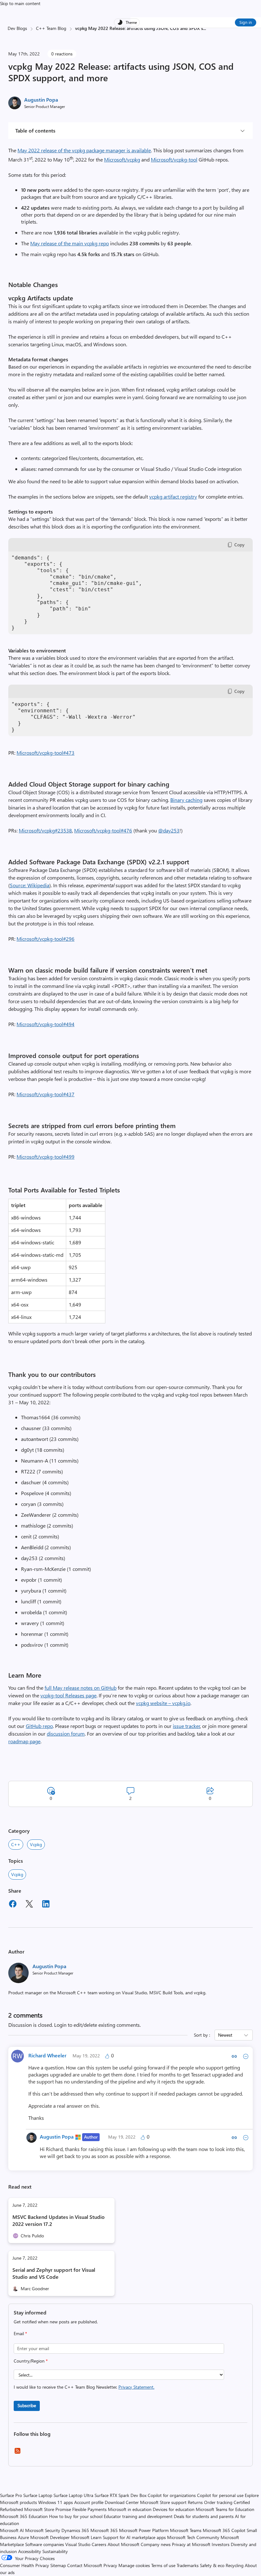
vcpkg (17, 1874)
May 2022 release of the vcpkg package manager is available (84, 150)
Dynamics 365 (75, 2530)
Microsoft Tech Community (193, 2537)
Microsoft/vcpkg (122, 159)
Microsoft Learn (86, 2537)
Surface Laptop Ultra (73, 2495)
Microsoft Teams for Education (225, 2509)
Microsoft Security (43, 2530)
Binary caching (186, 800)
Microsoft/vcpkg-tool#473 (46, 753)
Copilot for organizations (172, 2495)
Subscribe (27, 2405)
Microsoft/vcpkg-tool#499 (46, 1157)
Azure (23, 2537)
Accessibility (30, 2551)
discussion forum (66, 1734)
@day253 (169, 830)
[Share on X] (29, 1905)
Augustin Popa (41, 100)
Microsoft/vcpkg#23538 (45, 830)
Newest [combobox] (225, 2035)
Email (20, 2333)
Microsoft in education (130, 2509)
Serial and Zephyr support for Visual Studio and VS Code (54, 2273)
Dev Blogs (17, 28)
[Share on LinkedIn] (46, 1905)
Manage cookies (134, 2565)
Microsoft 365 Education (24, 2516)
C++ (16, 1844)
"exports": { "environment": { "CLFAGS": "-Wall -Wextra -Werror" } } (74, 717)
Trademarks (188, 2565)
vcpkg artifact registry (173, 496)
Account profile (89, 2502)
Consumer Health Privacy (25, 2565)
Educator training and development (138, 2516)
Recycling (235, 2565)
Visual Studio (78, 2544)
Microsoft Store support (163, 2502)
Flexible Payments (89, 2509)
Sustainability (55, 2551)
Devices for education (174, 2509)
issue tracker (187, 1726)
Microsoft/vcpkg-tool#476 (103, 830)
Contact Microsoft (85, 2565)
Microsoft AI (12, 2530)
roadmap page (24, 1741)
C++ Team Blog (51, 28)
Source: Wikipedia (30, 885)
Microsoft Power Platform (144, 2530)
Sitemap (58, 2565)
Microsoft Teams (186, 2530)
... (205, 28)
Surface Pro (11, 2495)
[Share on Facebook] (13, 1905)
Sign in (246, 22)
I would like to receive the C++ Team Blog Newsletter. (84, 2387)
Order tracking (218, 2502)
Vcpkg (36, 1844)
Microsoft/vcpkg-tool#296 (46, 939)
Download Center (122, 2502)
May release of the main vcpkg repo (70, 243)
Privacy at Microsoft (191, 2544)
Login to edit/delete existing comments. (97, 2025)
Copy (239, 545)
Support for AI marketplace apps (134, 2537)
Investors (221, 2544)
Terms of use (163, 2565)
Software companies (45, 2544)
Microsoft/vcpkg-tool (174, 159)
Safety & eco (212, 2565)
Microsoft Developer (50, 2537)
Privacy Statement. (136, 2387)
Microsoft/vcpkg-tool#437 (46, 1094)
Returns (195, 2502)
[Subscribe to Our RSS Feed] (18, 2453)
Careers (99, 2544)
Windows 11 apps (56, 2502)
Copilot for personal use (220, 2495)
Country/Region (31, 2361)
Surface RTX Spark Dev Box (120, 2495)
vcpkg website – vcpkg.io (163, 1703)
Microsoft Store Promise (48, 2509)
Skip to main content (20, 3)
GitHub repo (39, 1726)
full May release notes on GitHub (81, 1688)
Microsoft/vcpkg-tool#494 (46, 1024)
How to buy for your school (76, 2516)
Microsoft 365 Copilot (224, 2530)
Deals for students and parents (204, 2516)
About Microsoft (123, 2544)
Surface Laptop (38, 2495)
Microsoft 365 (104, 2530)
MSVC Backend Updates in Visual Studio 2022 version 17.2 (59, 2220)
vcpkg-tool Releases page (68, 1695)
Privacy (111, 2565)
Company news (156, 2544)
